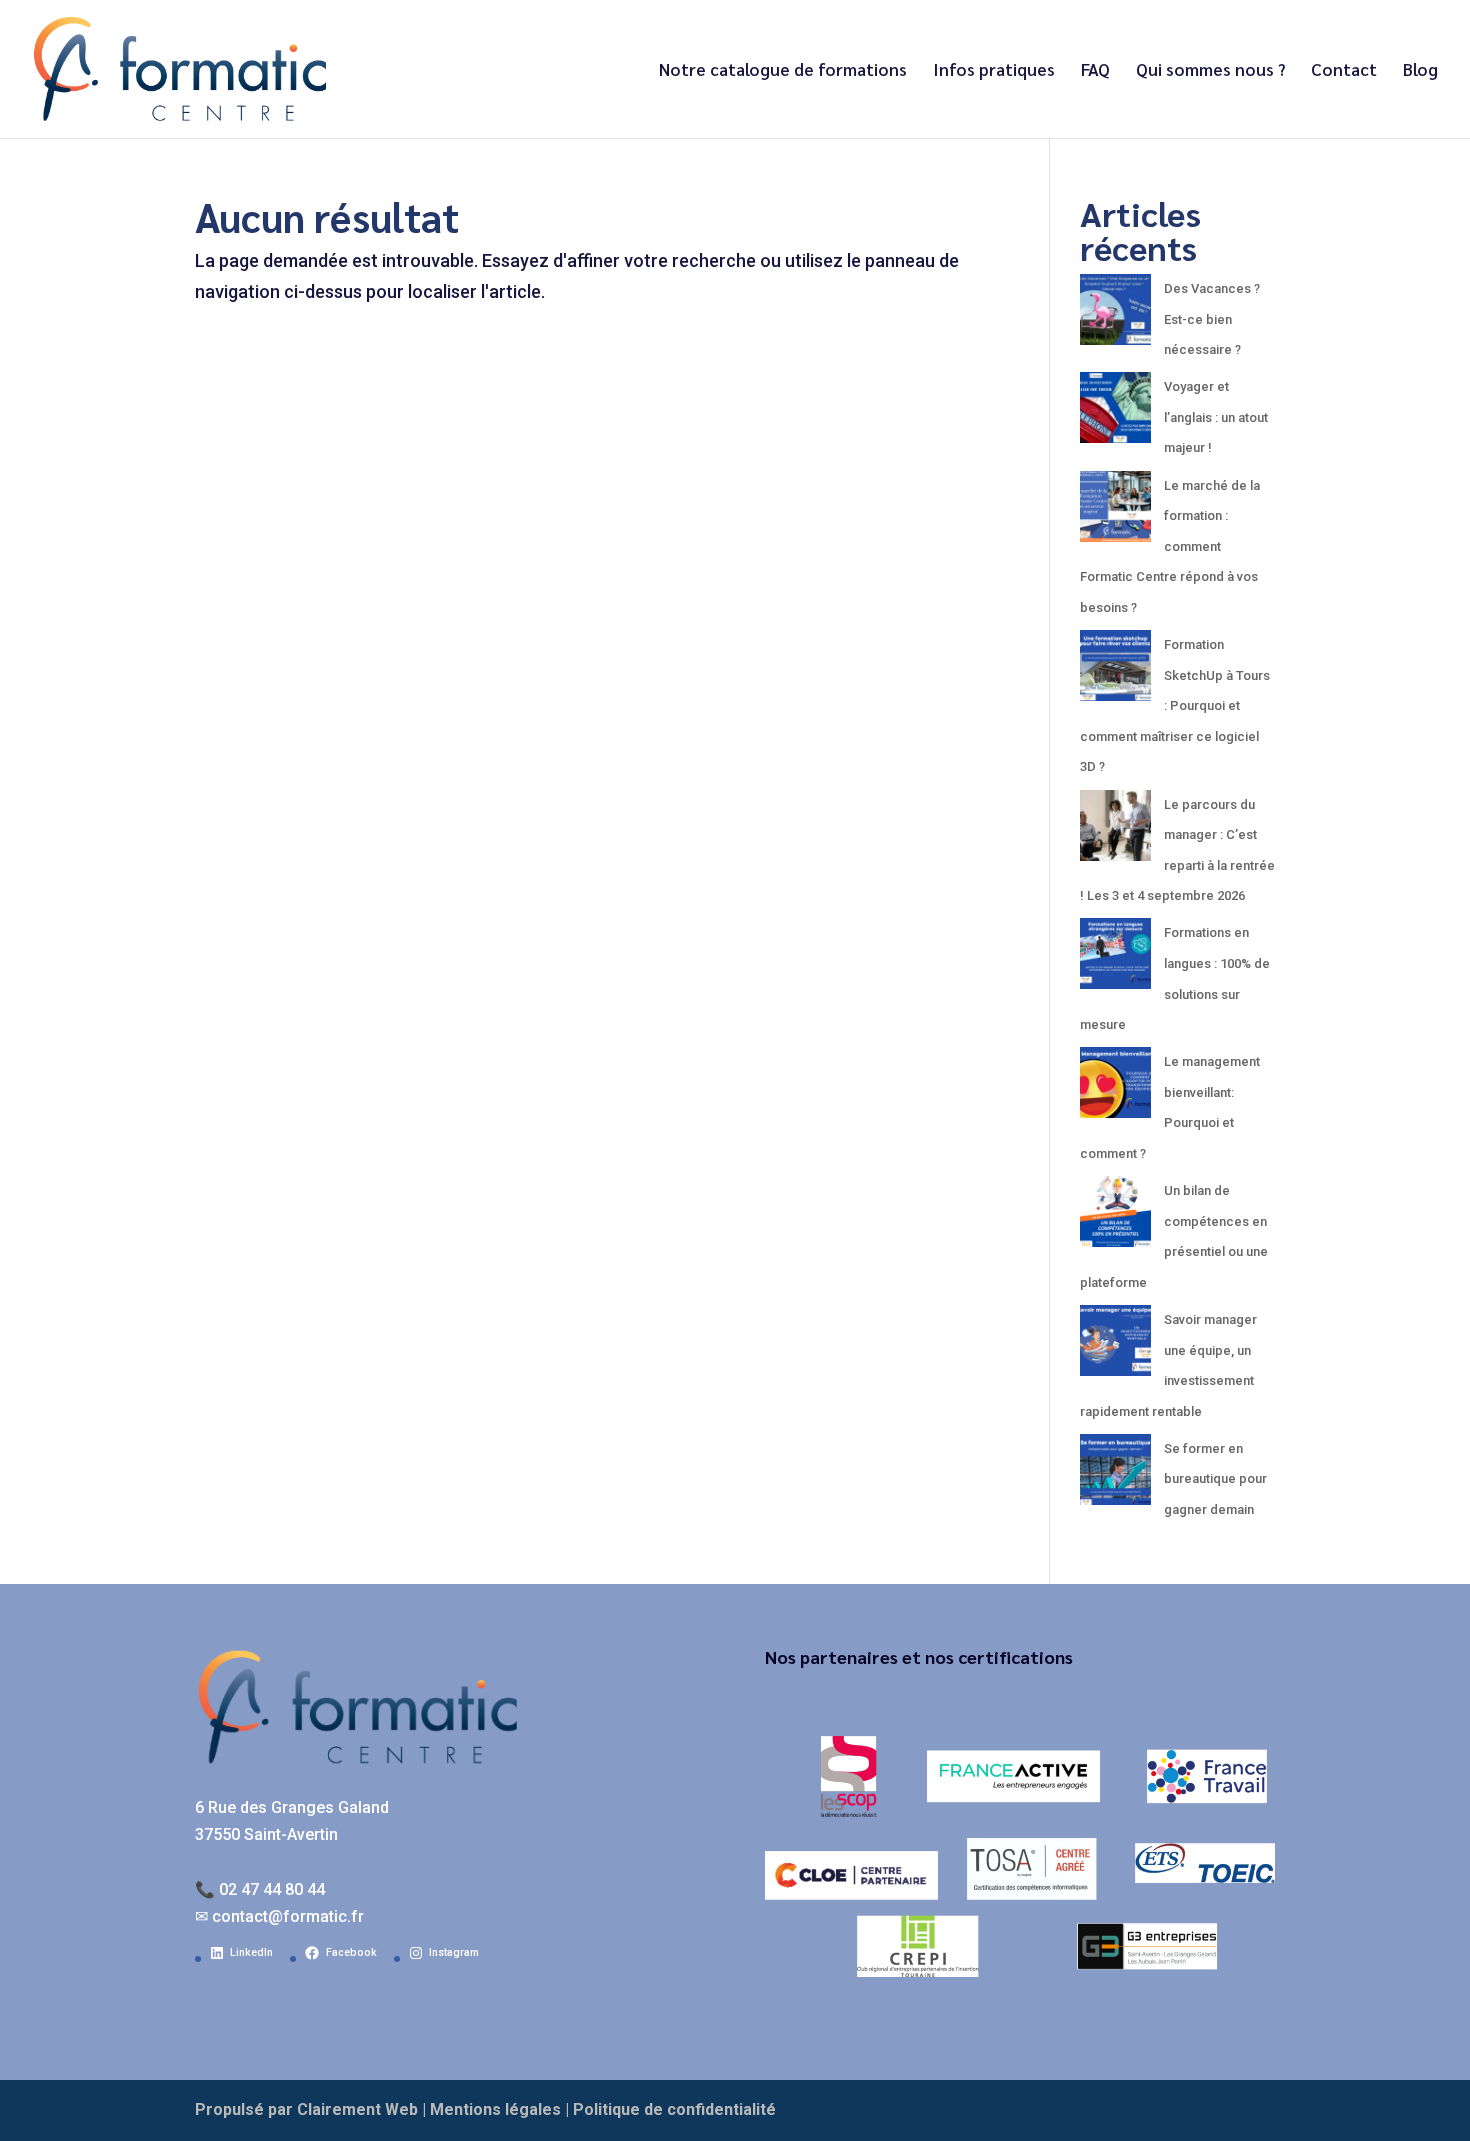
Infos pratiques (994, 71)
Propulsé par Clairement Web (306, 2109)
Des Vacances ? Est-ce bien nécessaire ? (1212, 319)
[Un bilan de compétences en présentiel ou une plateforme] (1115, 1217)
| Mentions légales (491, 2109)
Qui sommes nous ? (1210, 71)
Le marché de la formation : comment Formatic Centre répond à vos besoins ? (1170, 546)
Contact (1344, 71)
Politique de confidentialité (674, 2109)
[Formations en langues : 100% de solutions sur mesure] (1115, 959)
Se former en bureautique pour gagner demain (1215, 1479)
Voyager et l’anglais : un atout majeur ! (1216, 417)
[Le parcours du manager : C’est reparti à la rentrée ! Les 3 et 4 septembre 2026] (1115, 831)
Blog (1420, 71)
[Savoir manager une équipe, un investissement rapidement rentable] (1115, 1346)
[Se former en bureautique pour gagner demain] (1115, 1475)
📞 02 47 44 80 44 (260, 1889)
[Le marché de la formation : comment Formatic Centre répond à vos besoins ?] (1115, 512)
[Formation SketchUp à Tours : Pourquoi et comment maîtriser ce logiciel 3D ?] (1115, 671)
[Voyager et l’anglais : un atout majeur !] (1115, 413)
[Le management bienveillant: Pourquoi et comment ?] (1115, 1088)
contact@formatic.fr (288, 1916)
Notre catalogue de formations (783, 71)
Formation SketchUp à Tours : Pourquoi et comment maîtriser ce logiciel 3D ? (1175, 705)
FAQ (1095, 71)
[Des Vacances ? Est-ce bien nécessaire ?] (1115, 315)
